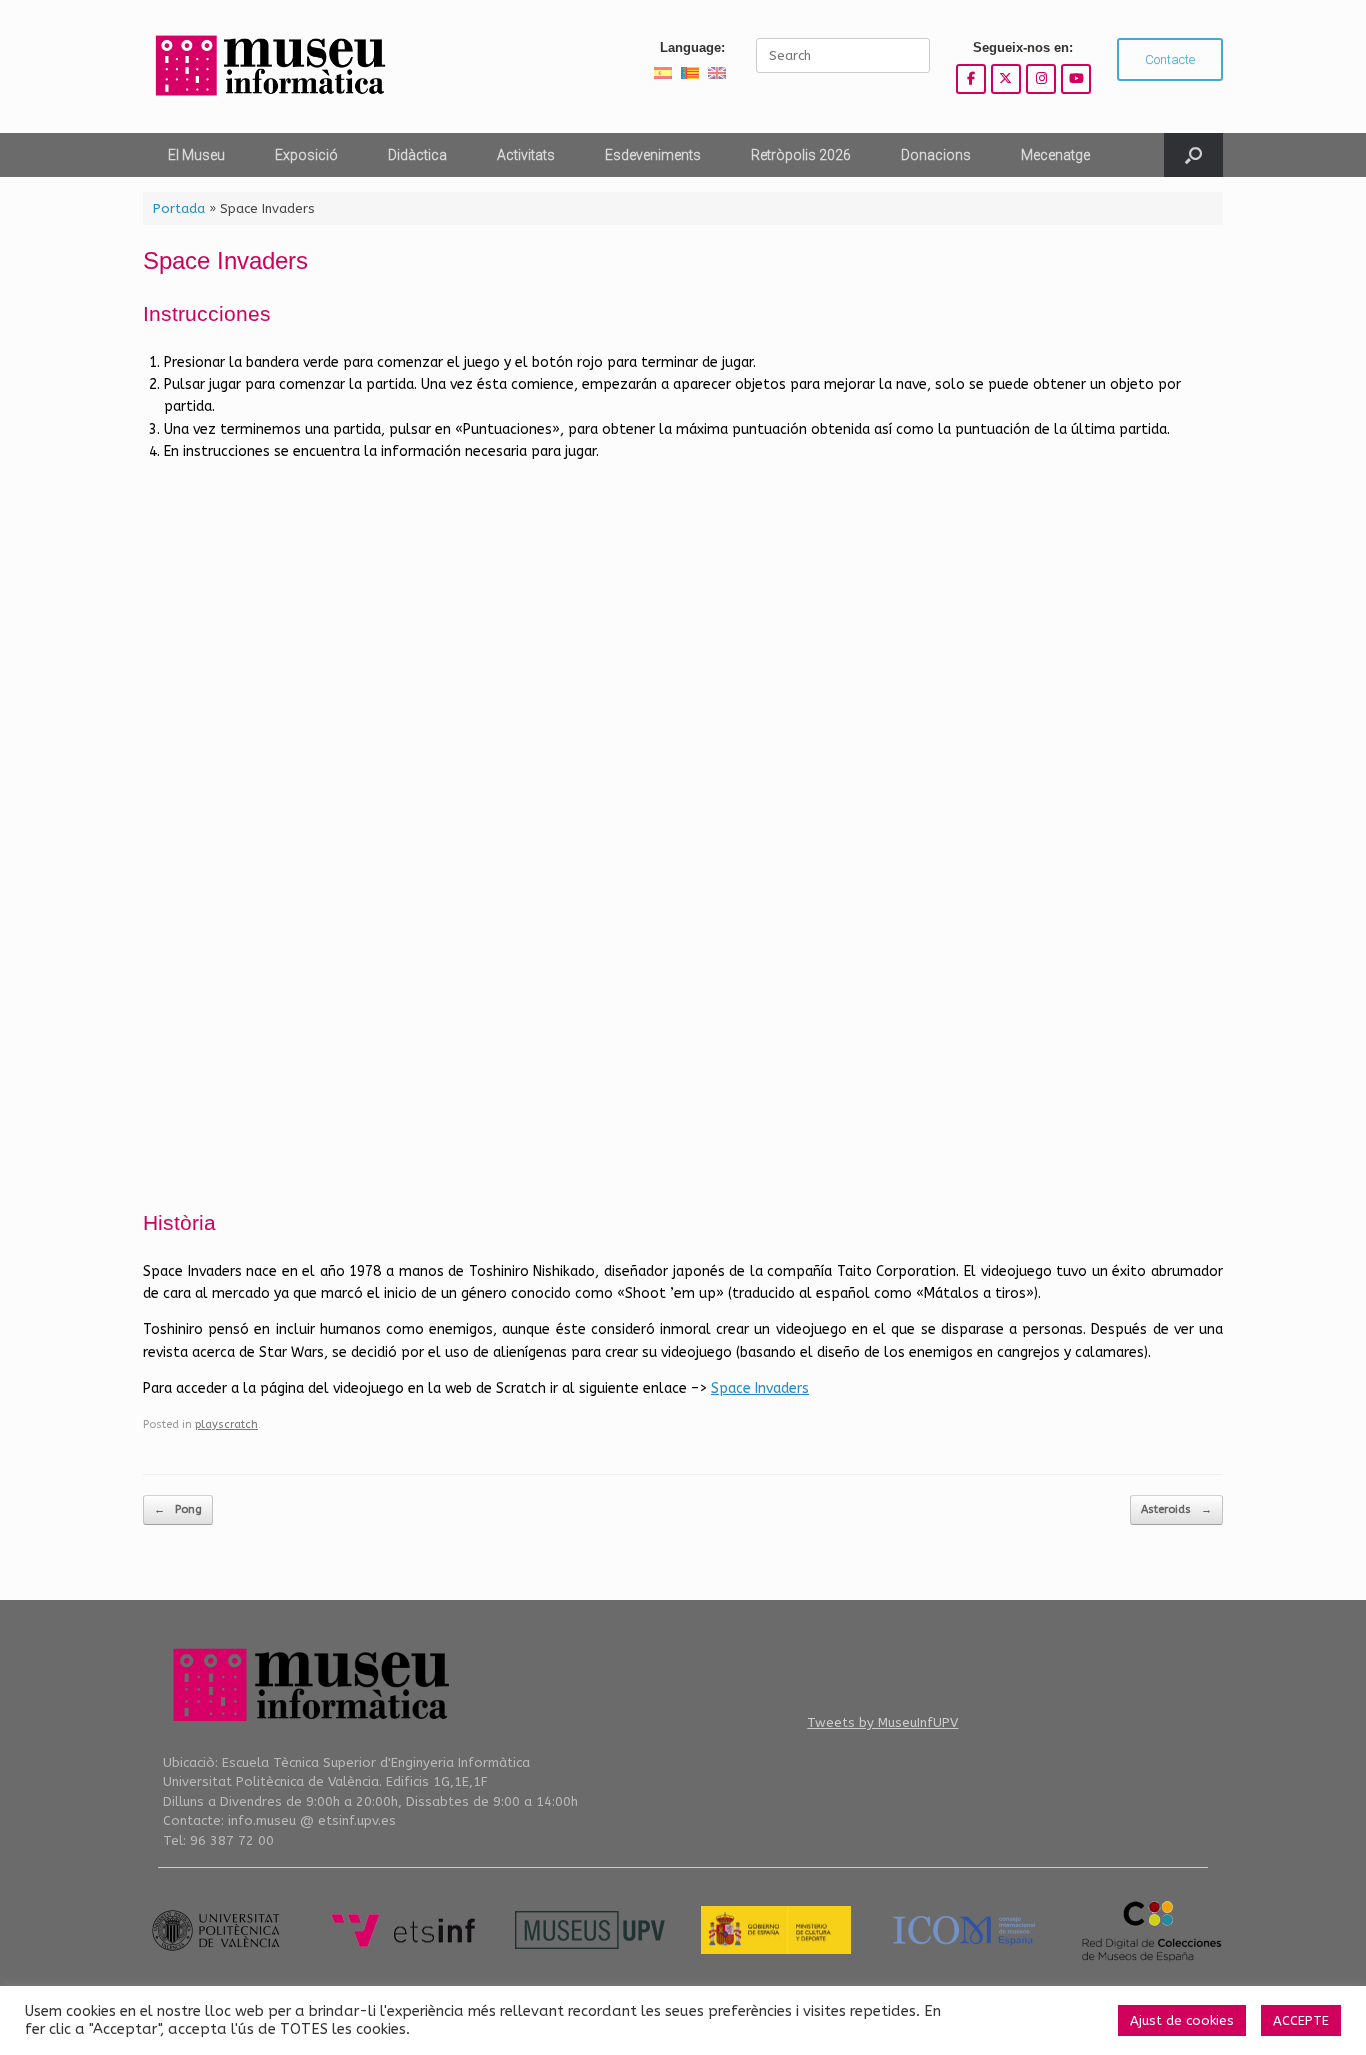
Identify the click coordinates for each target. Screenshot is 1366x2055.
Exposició (306, 155)
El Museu (196, 155)
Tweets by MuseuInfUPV (882, 1722)
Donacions (936, 155)
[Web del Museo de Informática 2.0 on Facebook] (971, 79)
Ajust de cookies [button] (1182, 2020)
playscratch (226, 1424)
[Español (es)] (663, 72)
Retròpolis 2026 (801, 155)
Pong (178, 1509)
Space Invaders (760, 1388)
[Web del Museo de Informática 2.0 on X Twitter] (1006, 79)
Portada (179, 208)
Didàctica (417, 155)
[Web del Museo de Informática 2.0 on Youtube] (1076, 79)
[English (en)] (717, 72)
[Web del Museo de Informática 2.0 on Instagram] (1041, 79)
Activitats (526, 155)
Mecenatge (1055, 155)
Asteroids (1176, 1509)
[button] (1193, 155)
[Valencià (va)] (690, 72)
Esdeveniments (653, 155)
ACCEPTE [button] (1301, 2020)
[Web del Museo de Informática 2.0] (268, 66)
